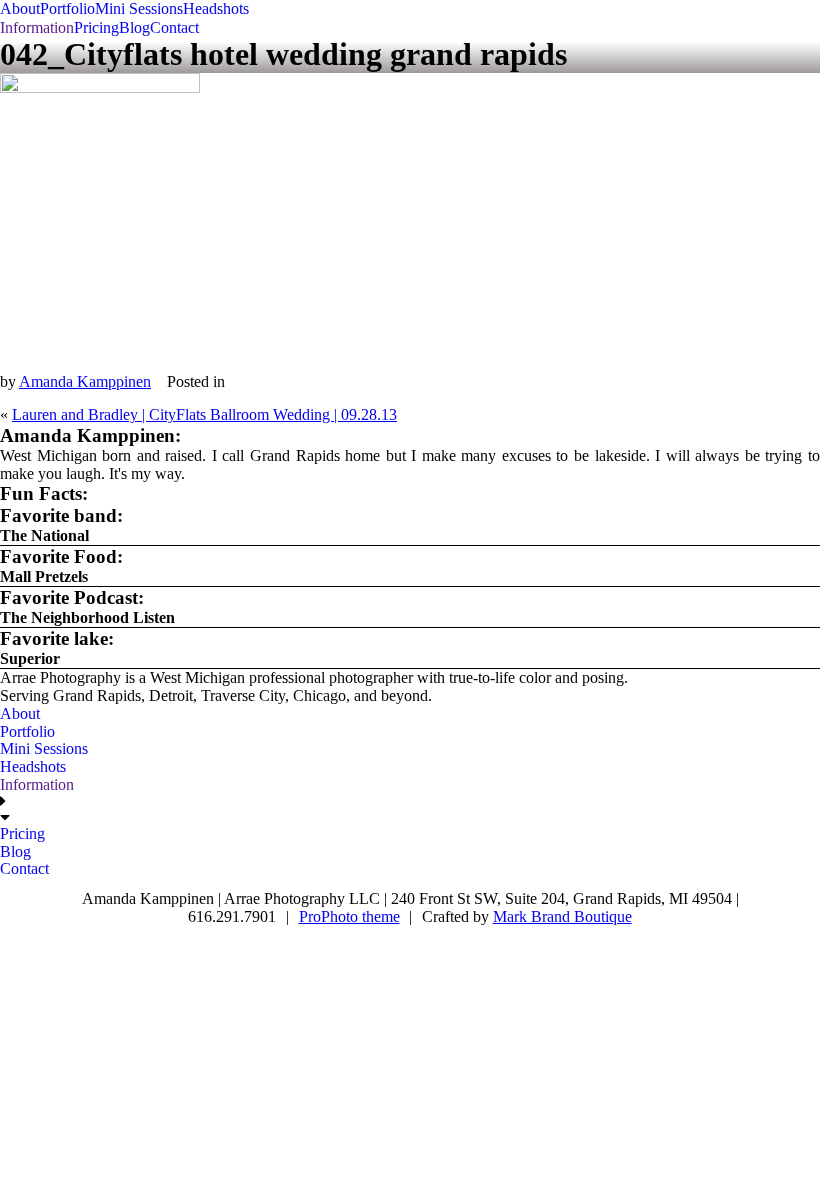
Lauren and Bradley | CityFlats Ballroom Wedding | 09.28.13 (204, 414)
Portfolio (67, 8)
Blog (134, 27)
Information (37, 27)
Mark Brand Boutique (562, 916)
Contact (174, 27)
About (20, 8)
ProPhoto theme (349, 916)
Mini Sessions (139, 8)
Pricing (96, 27)
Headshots (216, 8)
